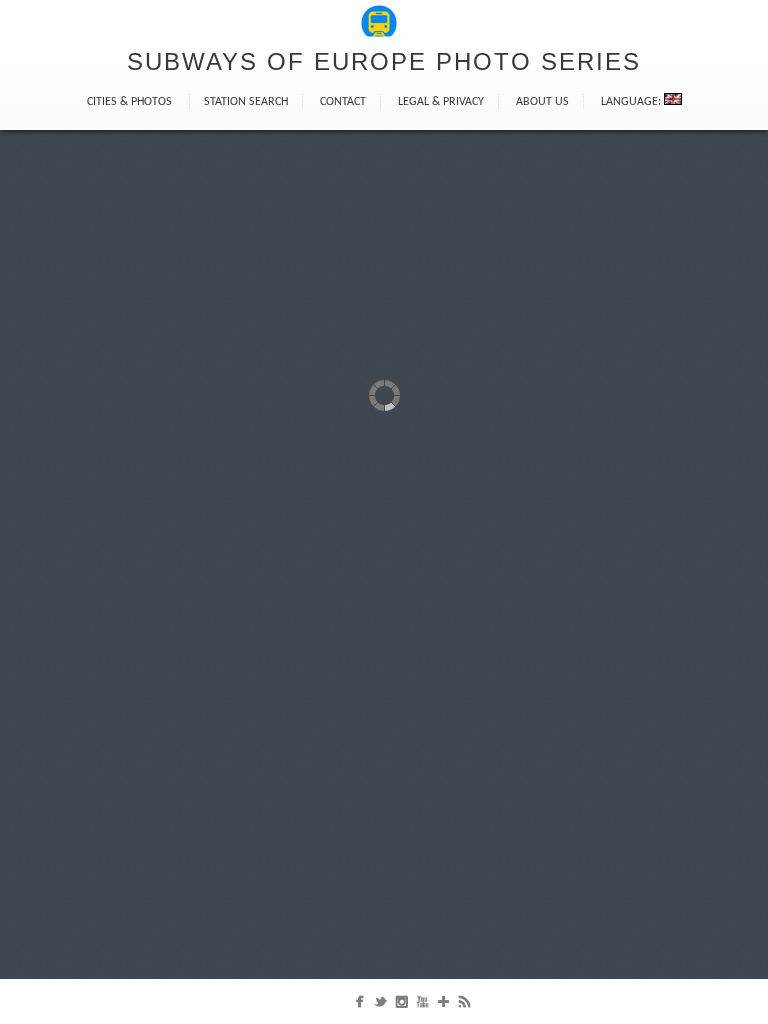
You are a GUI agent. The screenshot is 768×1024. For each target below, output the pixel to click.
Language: (632, 102)
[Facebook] (359, 1006)
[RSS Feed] (464, 1006)
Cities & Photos (129, 102)
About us (542, 102)
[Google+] (443, 1006)
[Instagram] (401, 1006)
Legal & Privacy (441, 102)
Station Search (246, 102)
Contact (343, 102)
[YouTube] (422, 1006)
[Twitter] (380, 1006)
